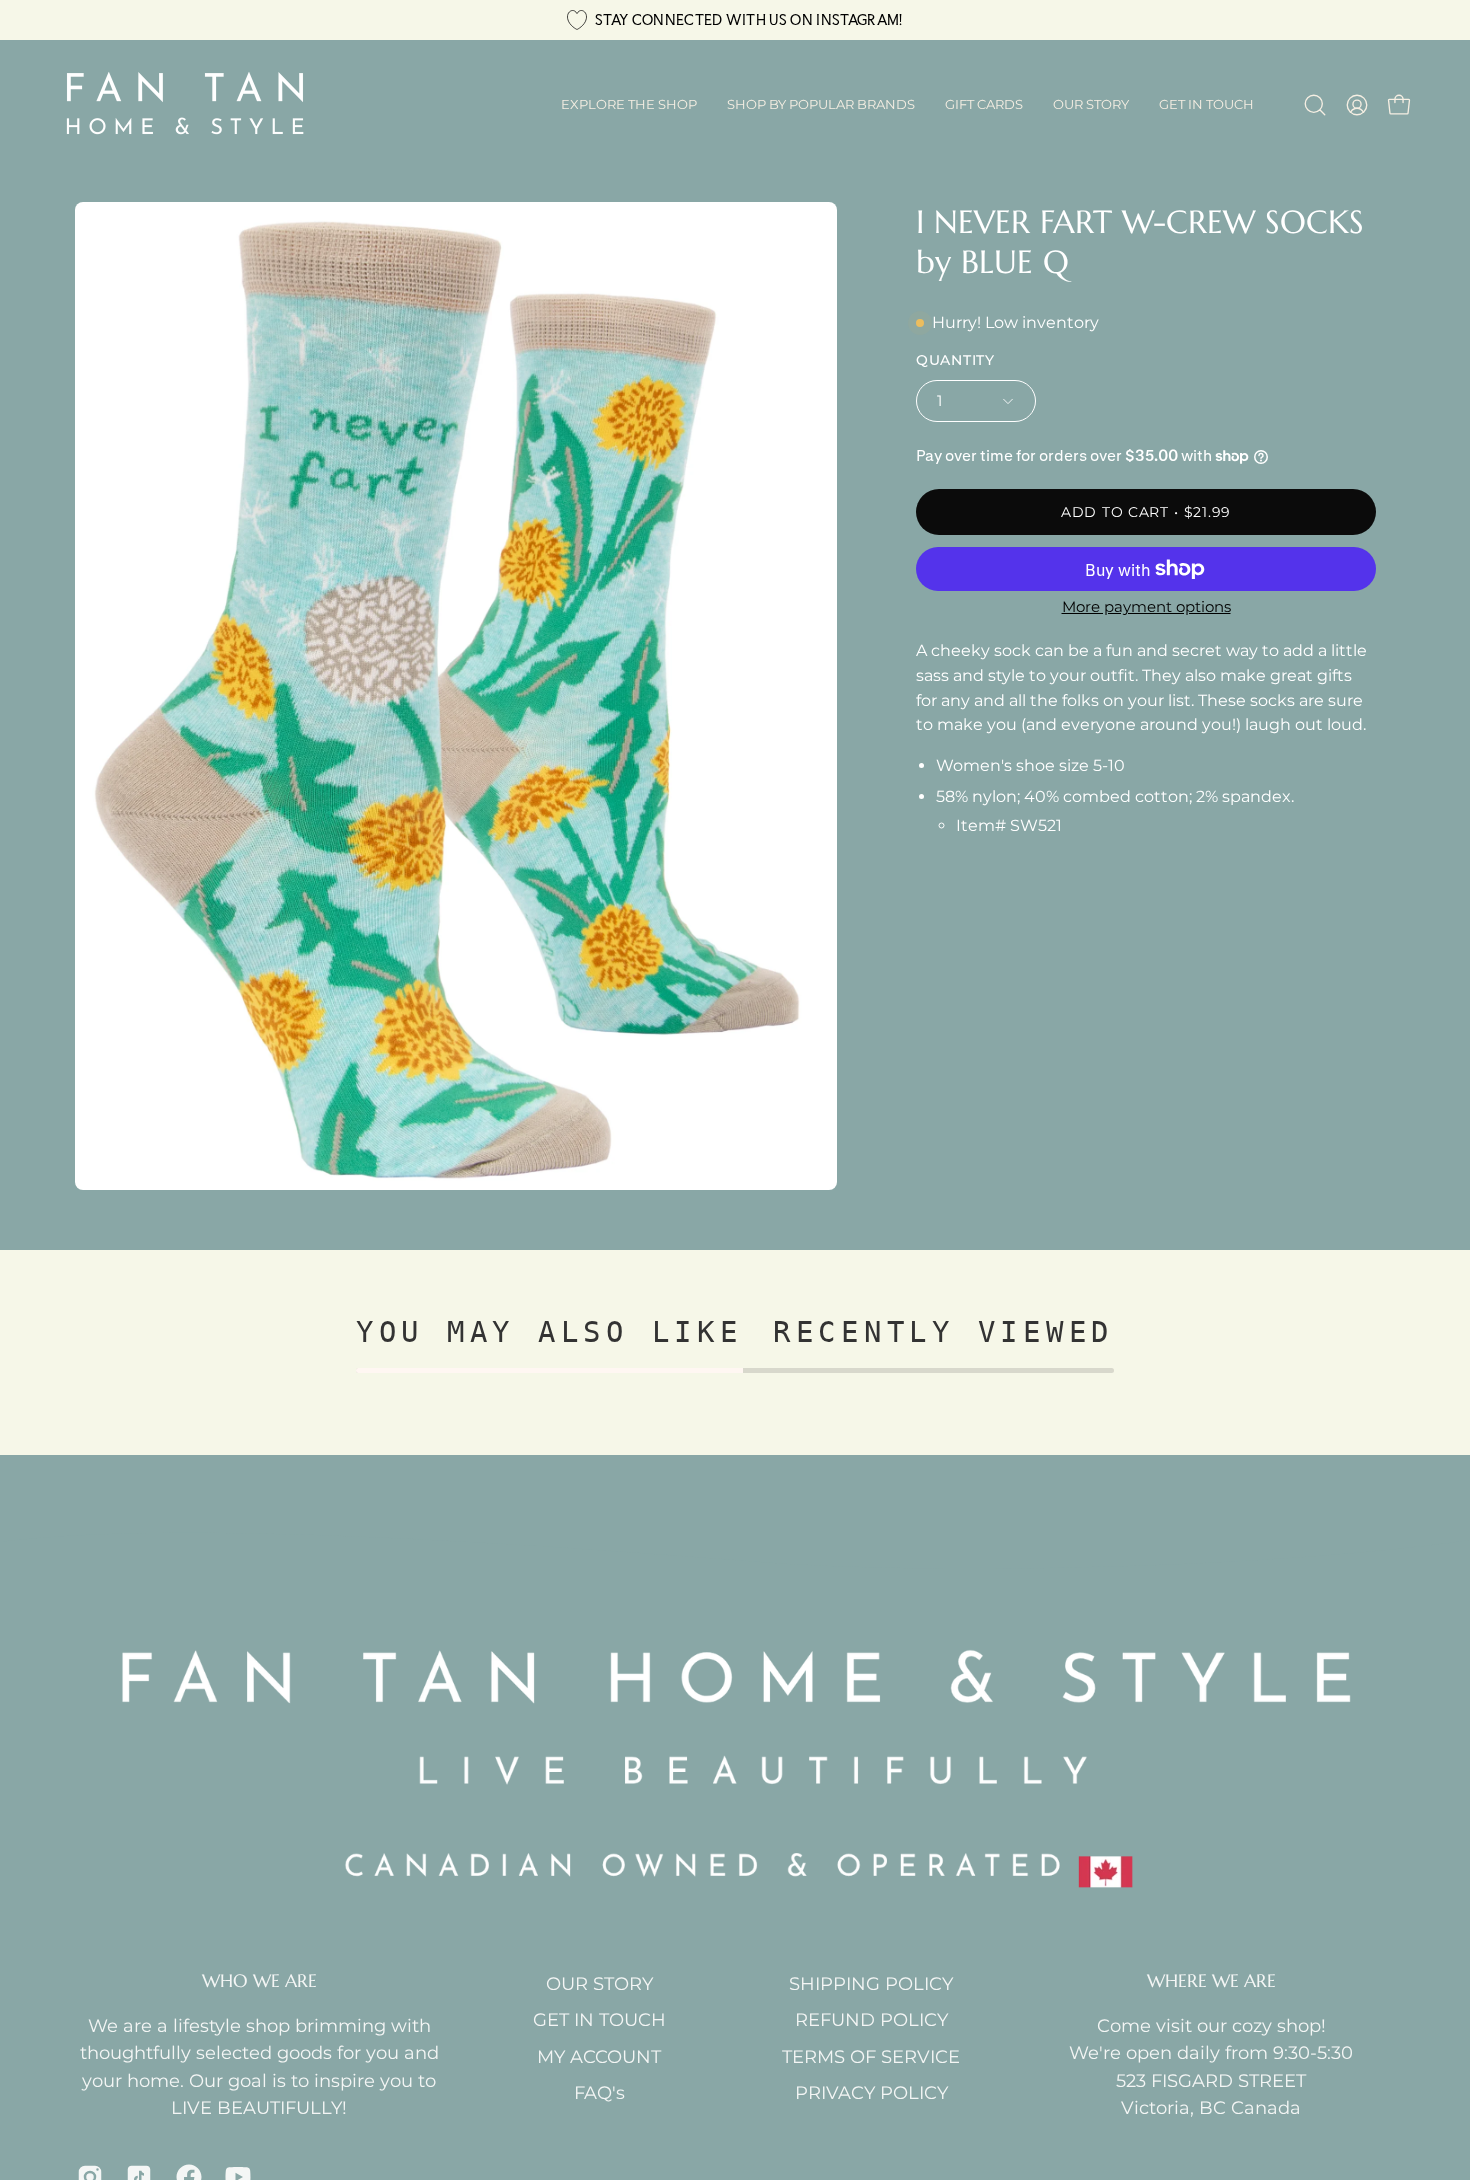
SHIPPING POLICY (871, 1983)
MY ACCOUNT (599, 2056)
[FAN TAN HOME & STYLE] (185, 105)
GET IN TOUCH (599, 2019)
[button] (821, 105)
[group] (735, 20)
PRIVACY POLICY (871, 2092)
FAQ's (599, 2092)
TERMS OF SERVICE (871, 2056)
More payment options (1146, 607)
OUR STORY (599, 1983)
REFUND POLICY (871, 2019)
